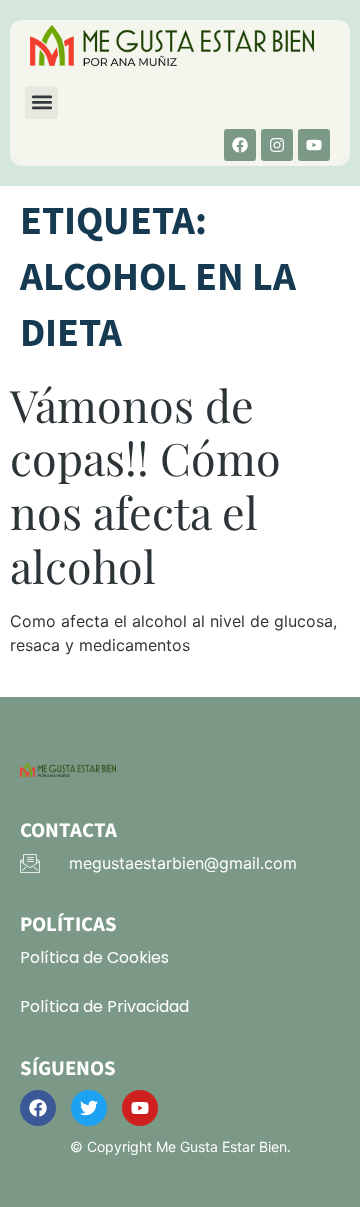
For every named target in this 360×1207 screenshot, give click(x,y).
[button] (41, 102)
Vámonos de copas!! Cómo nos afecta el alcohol (145, 485)
